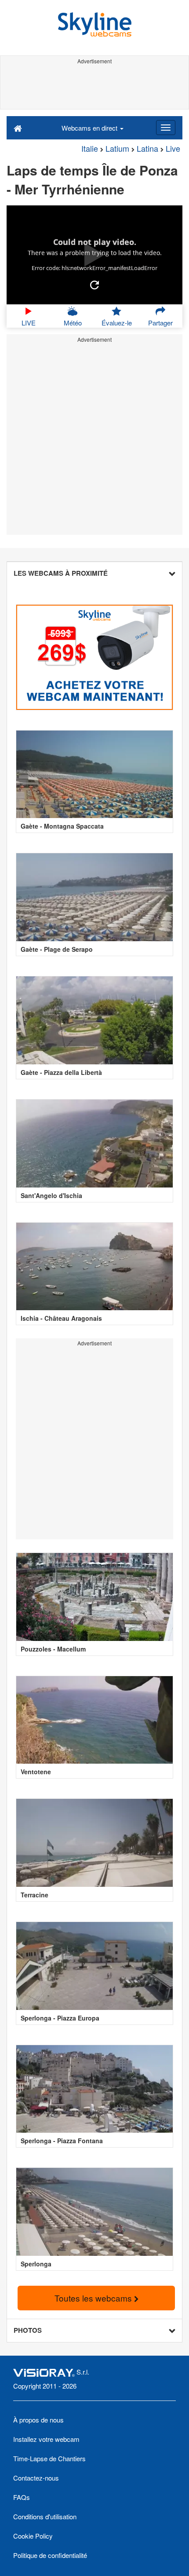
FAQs (22, 2497)
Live (173, 148)
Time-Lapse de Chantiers (49, 2458)
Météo (73, 323)
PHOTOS (28, 2330)
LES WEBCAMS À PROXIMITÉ (61, 573)
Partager (160, 323)
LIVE (29, 323)
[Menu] (166, 128)
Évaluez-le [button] (117, 323)
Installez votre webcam (46, 2439)
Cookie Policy (33, 2536)
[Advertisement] (94, 87)
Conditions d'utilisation (45, 2516)
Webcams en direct (90, 128)
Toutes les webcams (94, 2298)
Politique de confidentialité (50, 2555)
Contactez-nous (36, 2478)
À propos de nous (38, 2420)
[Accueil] (18, 128)
